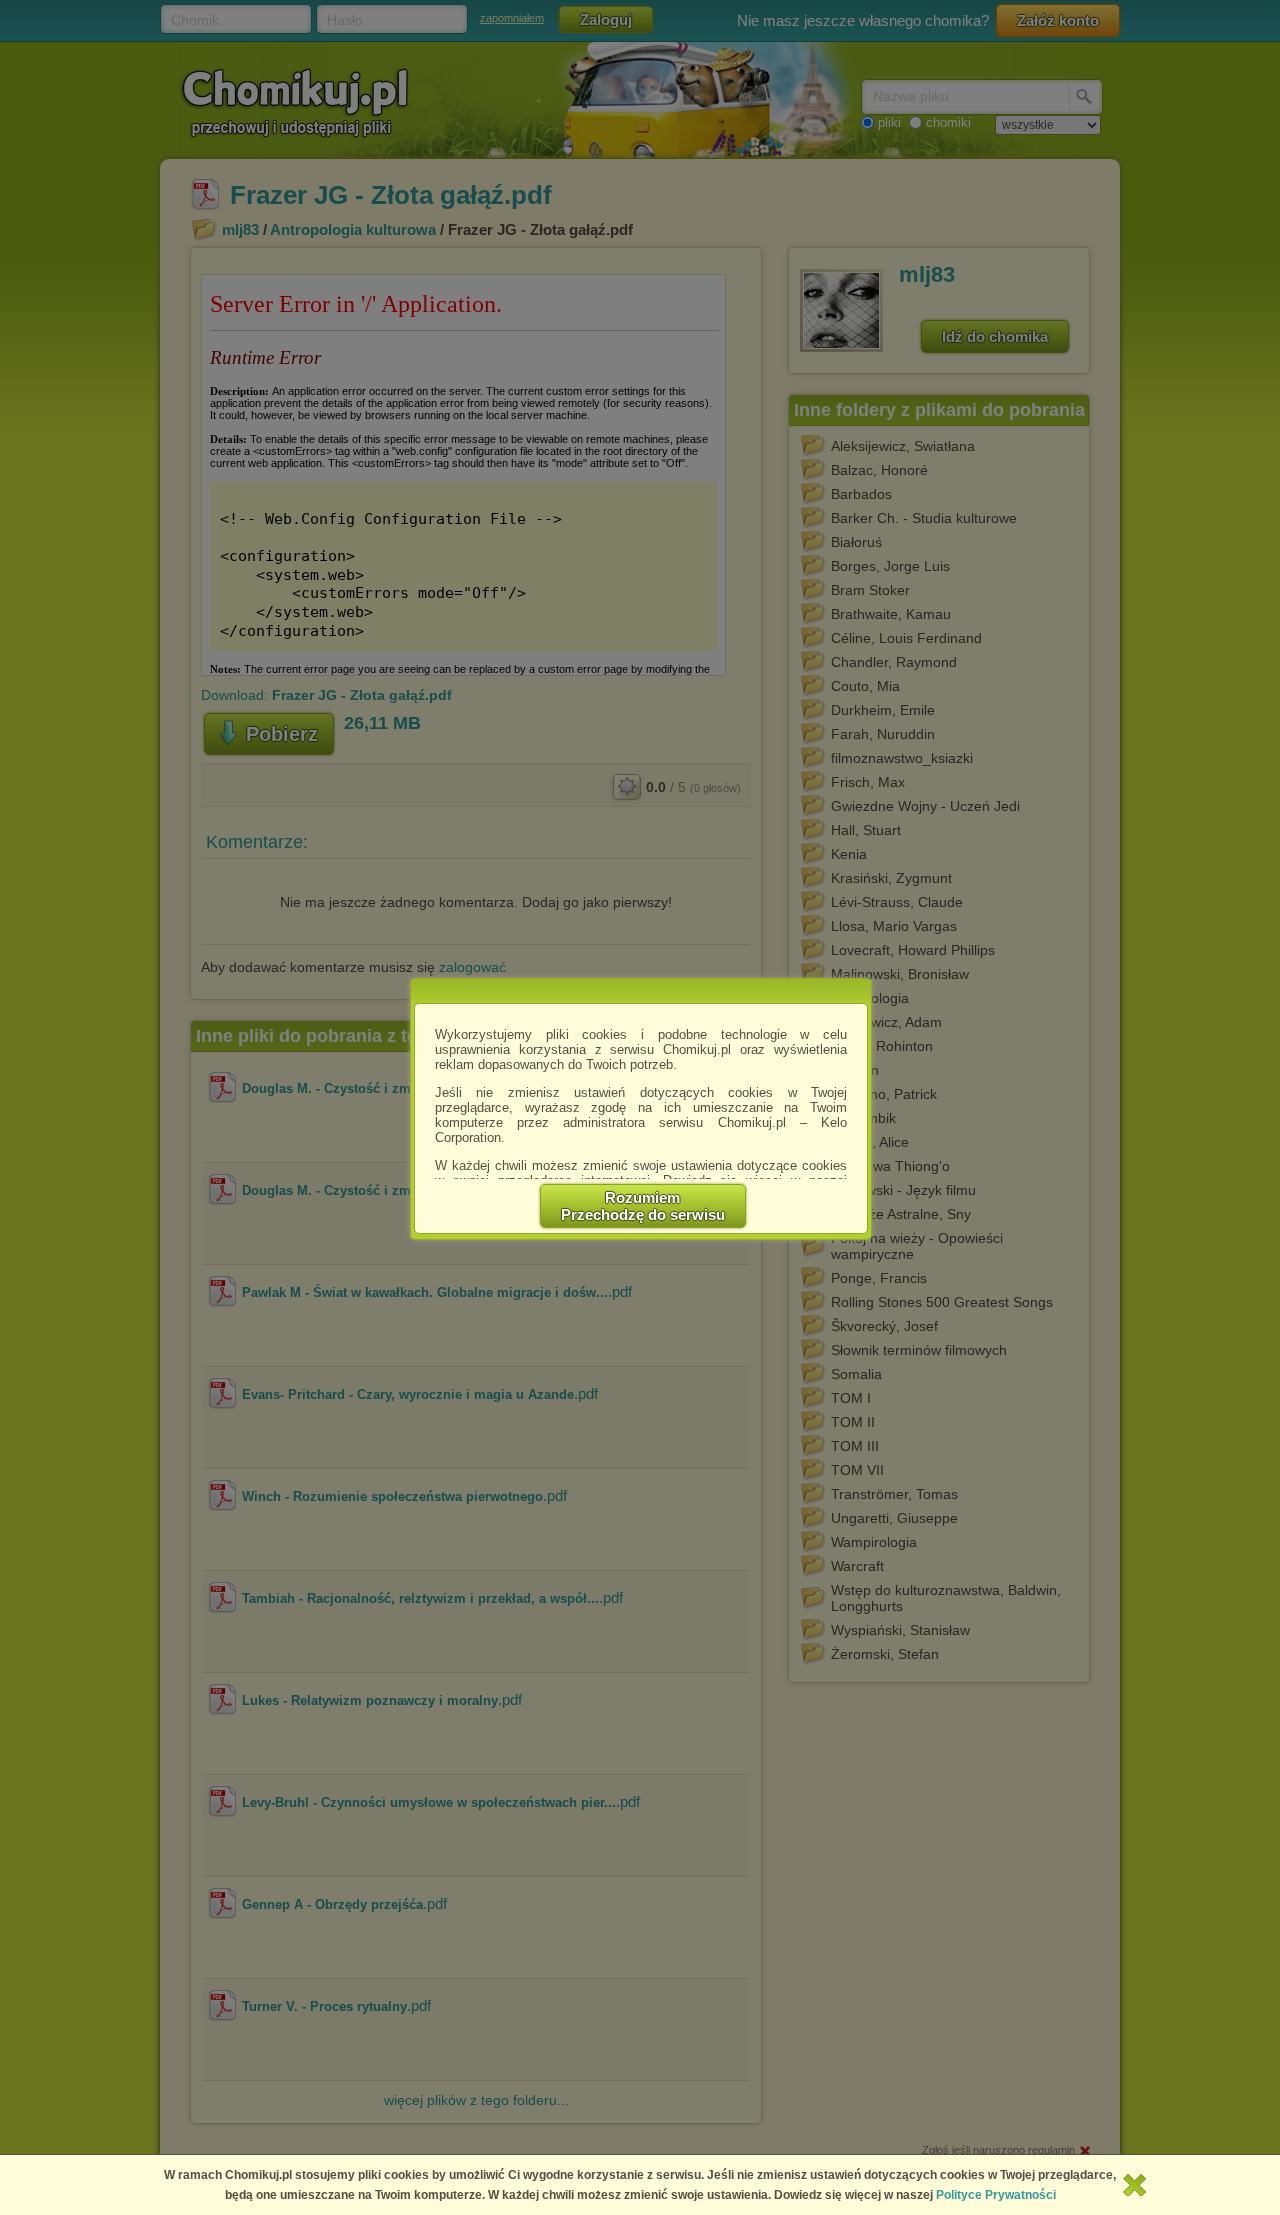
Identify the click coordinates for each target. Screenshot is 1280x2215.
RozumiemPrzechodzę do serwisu (643, 1206)
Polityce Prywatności (996, 2195)
